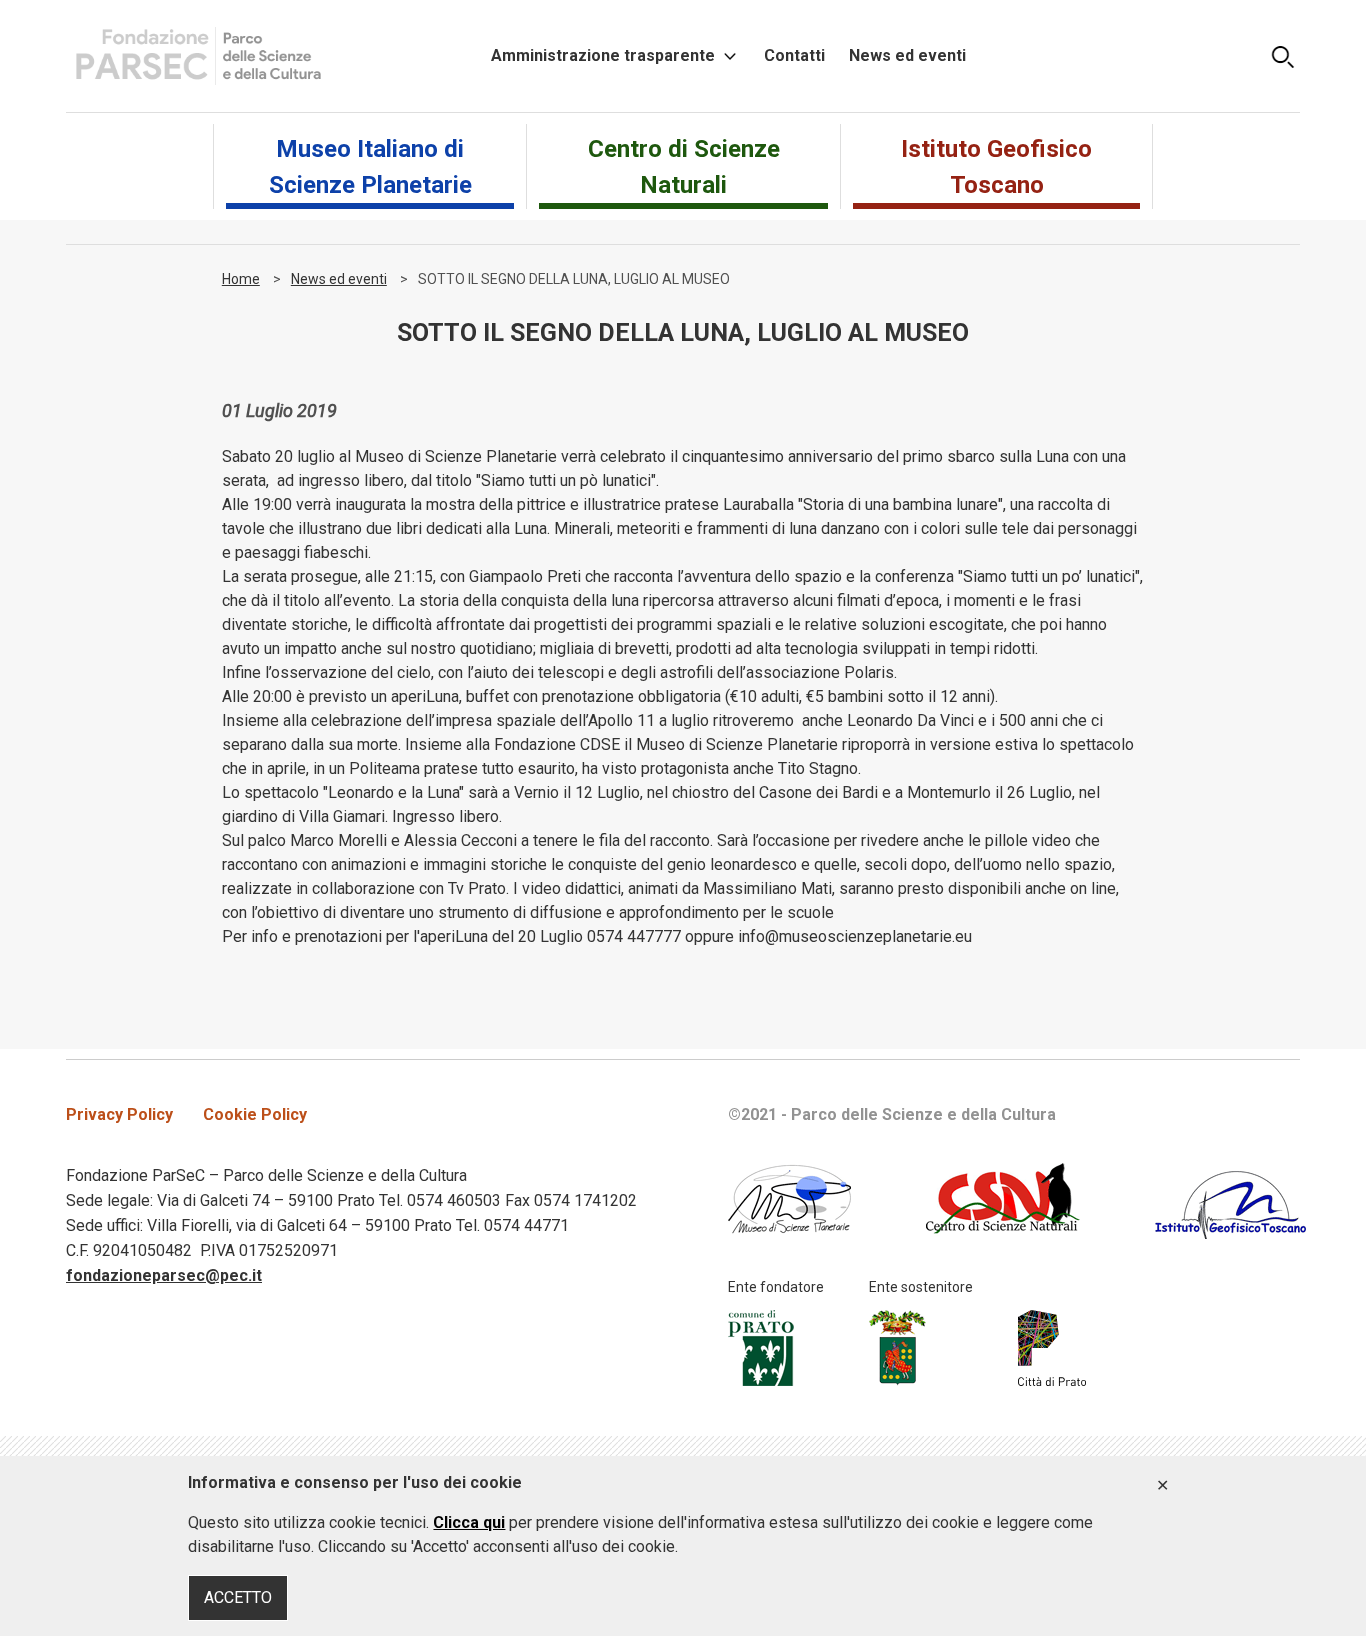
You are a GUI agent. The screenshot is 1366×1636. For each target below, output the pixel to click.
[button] (1282, 56)
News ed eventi (907, 55)
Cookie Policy (255, 1114)
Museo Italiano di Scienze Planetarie (370, 167)
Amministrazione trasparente (603, 55)
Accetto (1163, 1485)
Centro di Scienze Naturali (684, 167)
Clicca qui (469, 1522)
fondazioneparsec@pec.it (164, 1275)
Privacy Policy (119, 1114)
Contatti (794, 55)
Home (241, 279)
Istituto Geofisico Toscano (996, 167)
